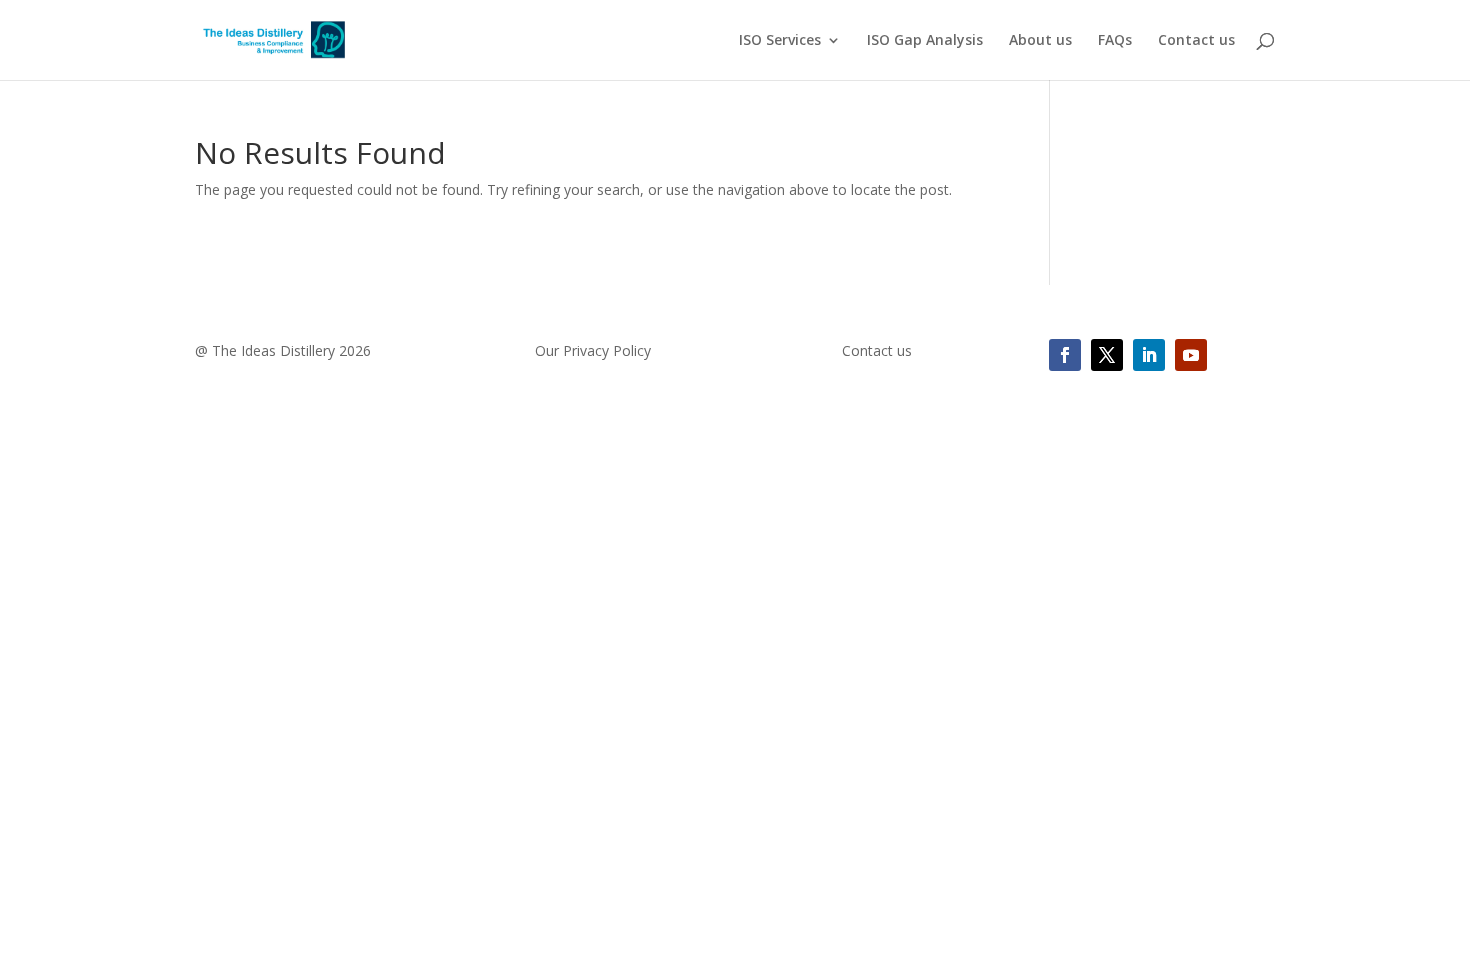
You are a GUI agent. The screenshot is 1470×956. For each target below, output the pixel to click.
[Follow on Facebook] (1065, 355)
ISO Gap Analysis (925, 41)
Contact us (1196, 41)
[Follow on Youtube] (1191, 355)
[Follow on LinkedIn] (1149, 355)
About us (1040, 41)
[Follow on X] (1107, 355)
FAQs (1115, 41)
